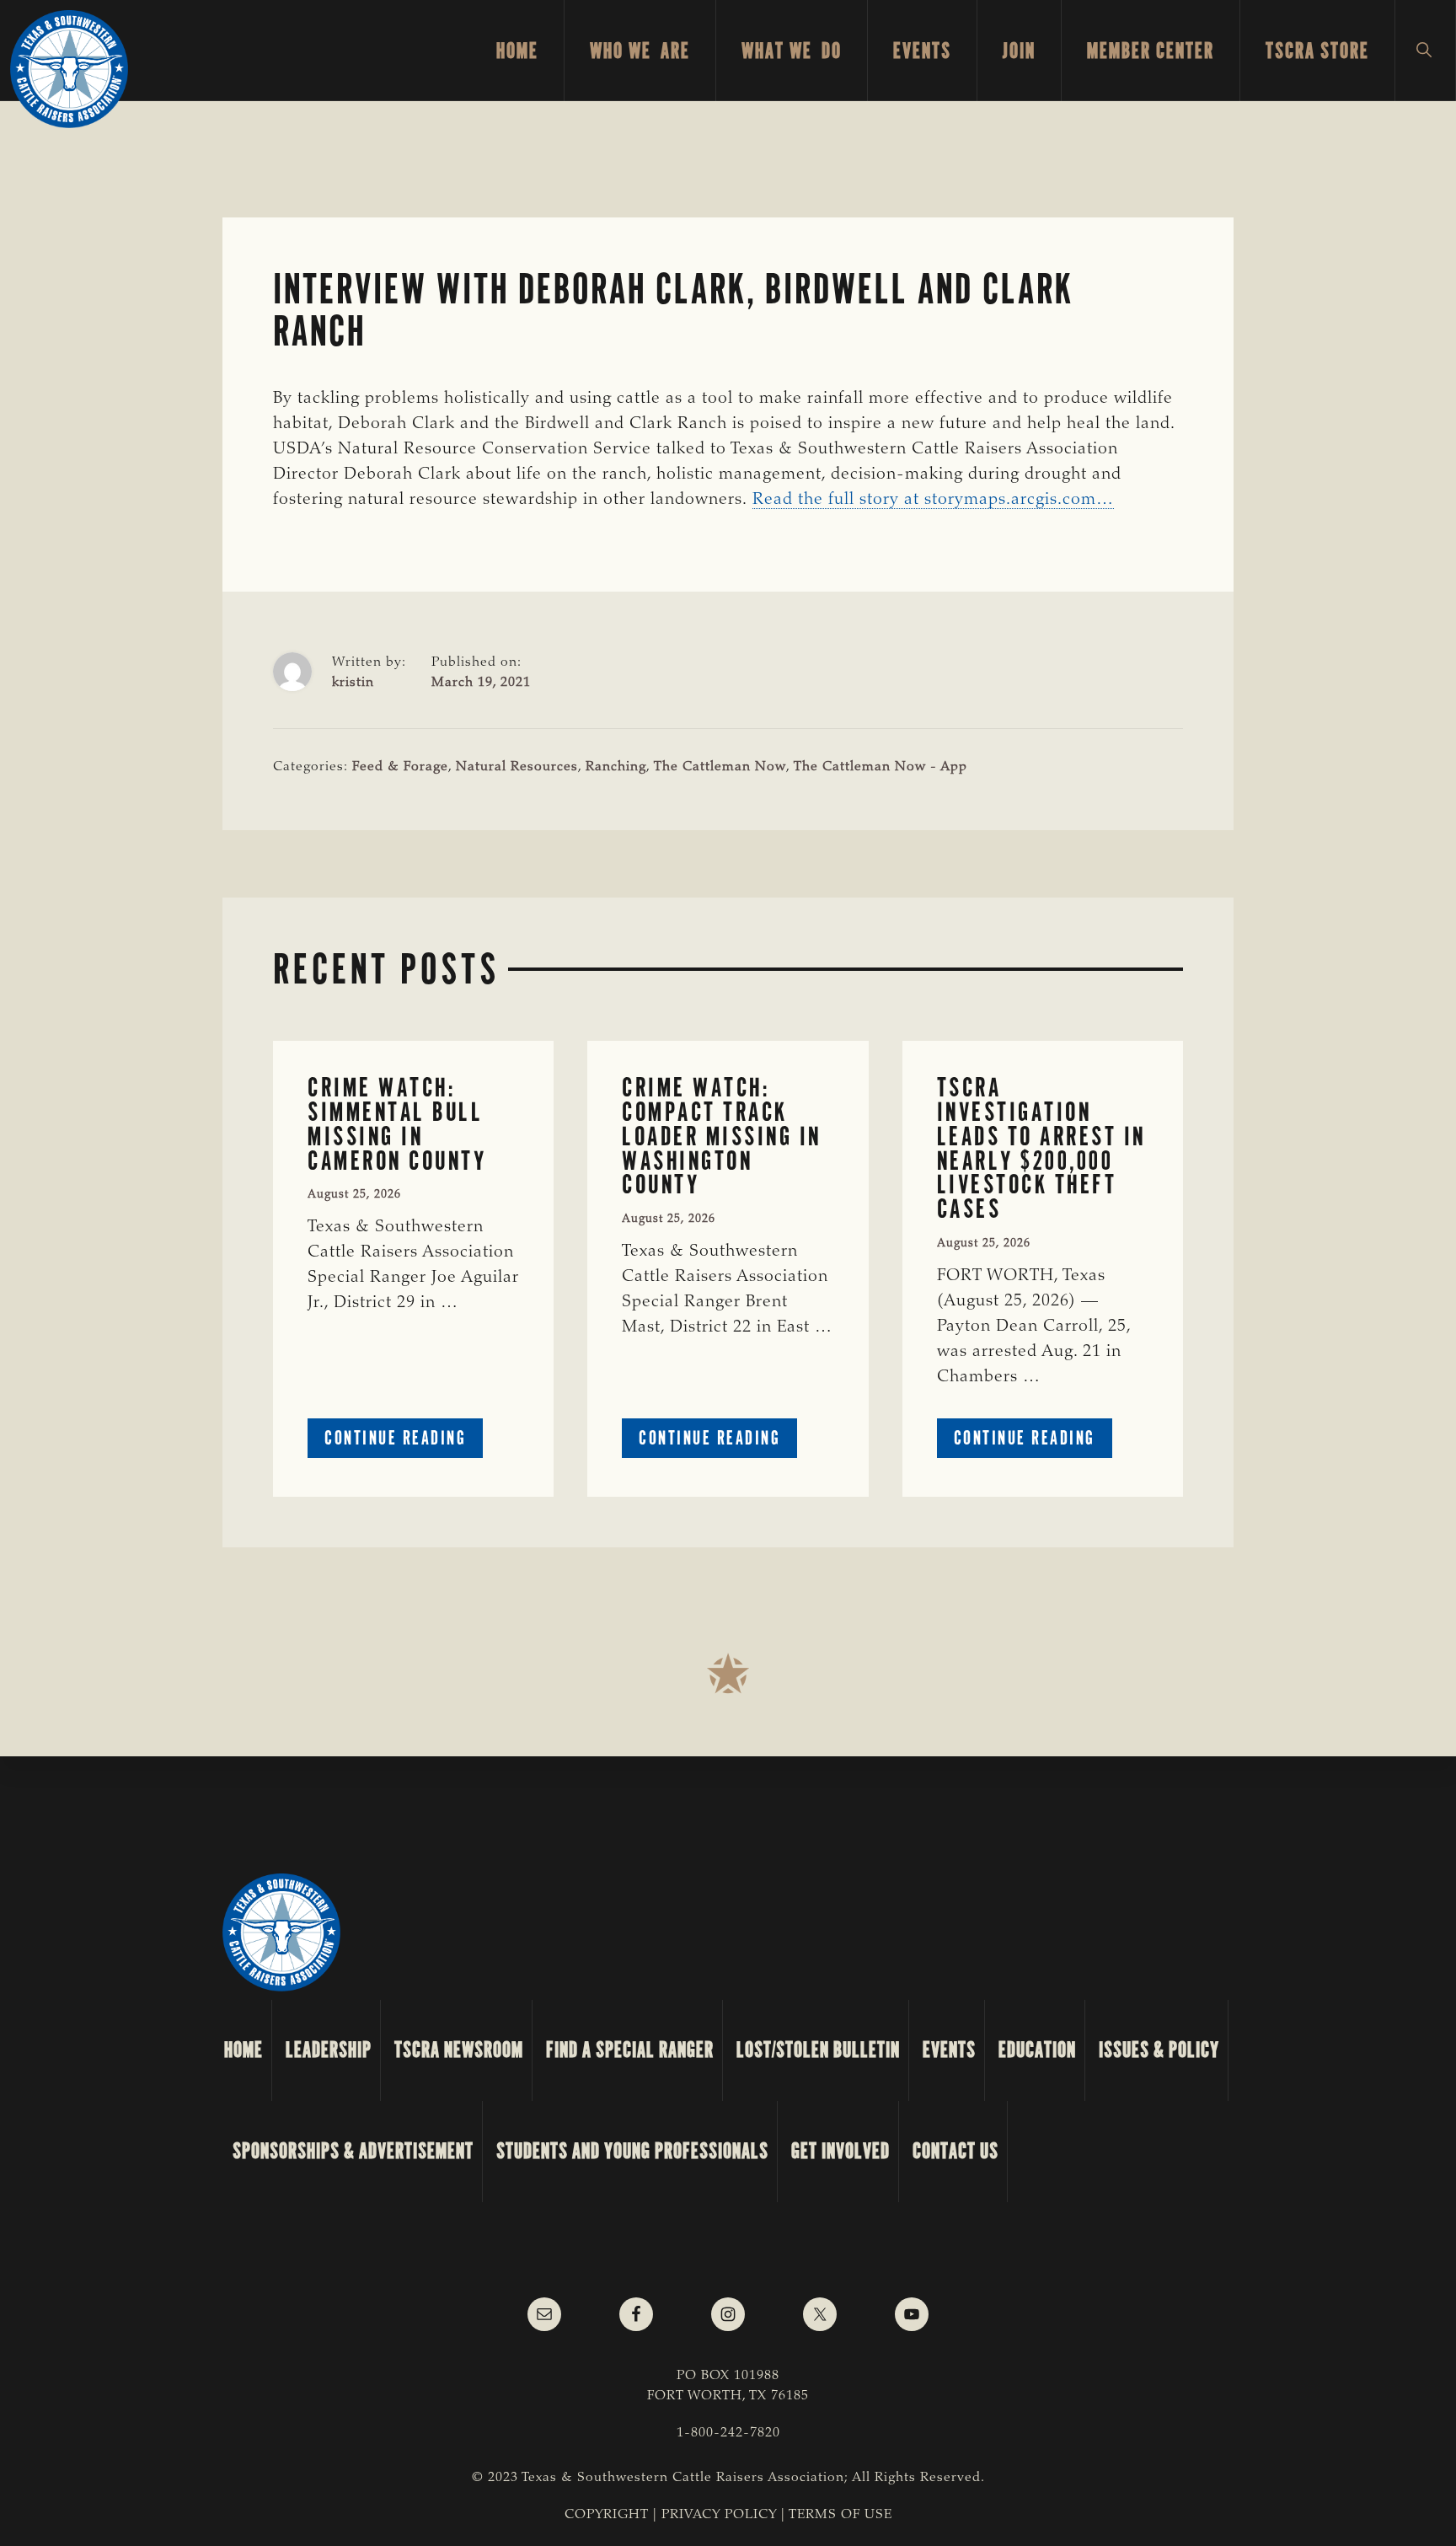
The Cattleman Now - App (881, 767)
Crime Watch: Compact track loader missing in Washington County (722, 1136)
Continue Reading (404, 1442)
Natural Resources (517, 767)
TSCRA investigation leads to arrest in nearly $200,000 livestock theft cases (1041, 1148)
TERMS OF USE (840, 2515)
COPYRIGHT (607, 2515)
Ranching (616, 767)
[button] (1425, 51)
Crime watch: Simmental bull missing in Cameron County (397, 1124)
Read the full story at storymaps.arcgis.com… (933, 500)
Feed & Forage (400, 767)
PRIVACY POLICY (719, 2515)
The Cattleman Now (720, 767)
